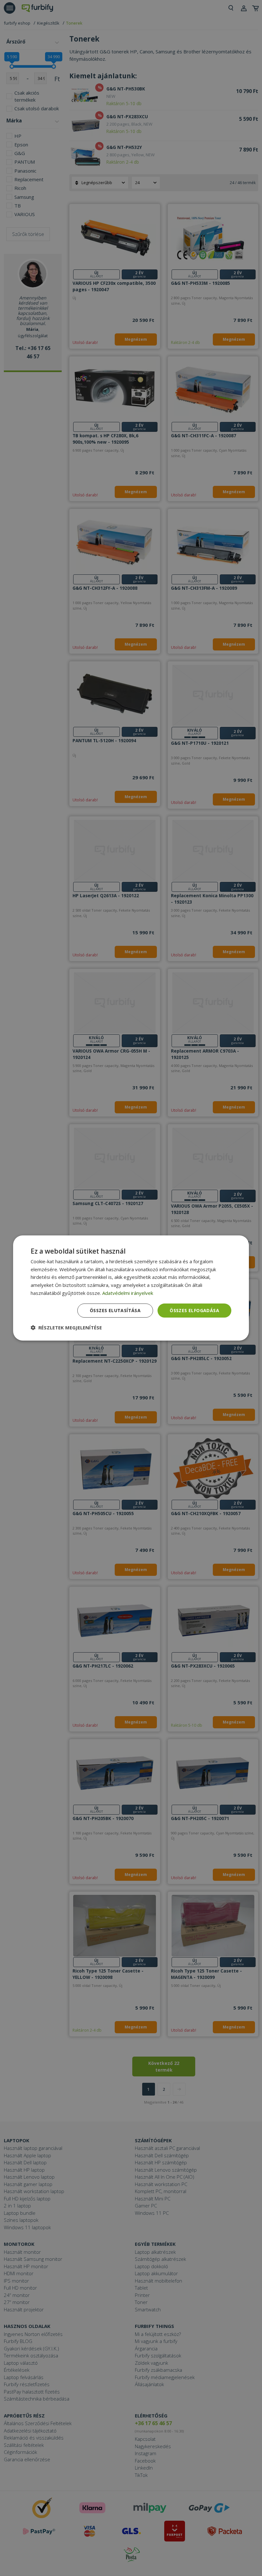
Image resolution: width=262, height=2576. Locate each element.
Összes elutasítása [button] (115, 1310)
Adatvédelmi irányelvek (128, 1293)
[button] (66, 1327)
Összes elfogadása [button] (194, 1310)
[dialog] (131, 1288)
